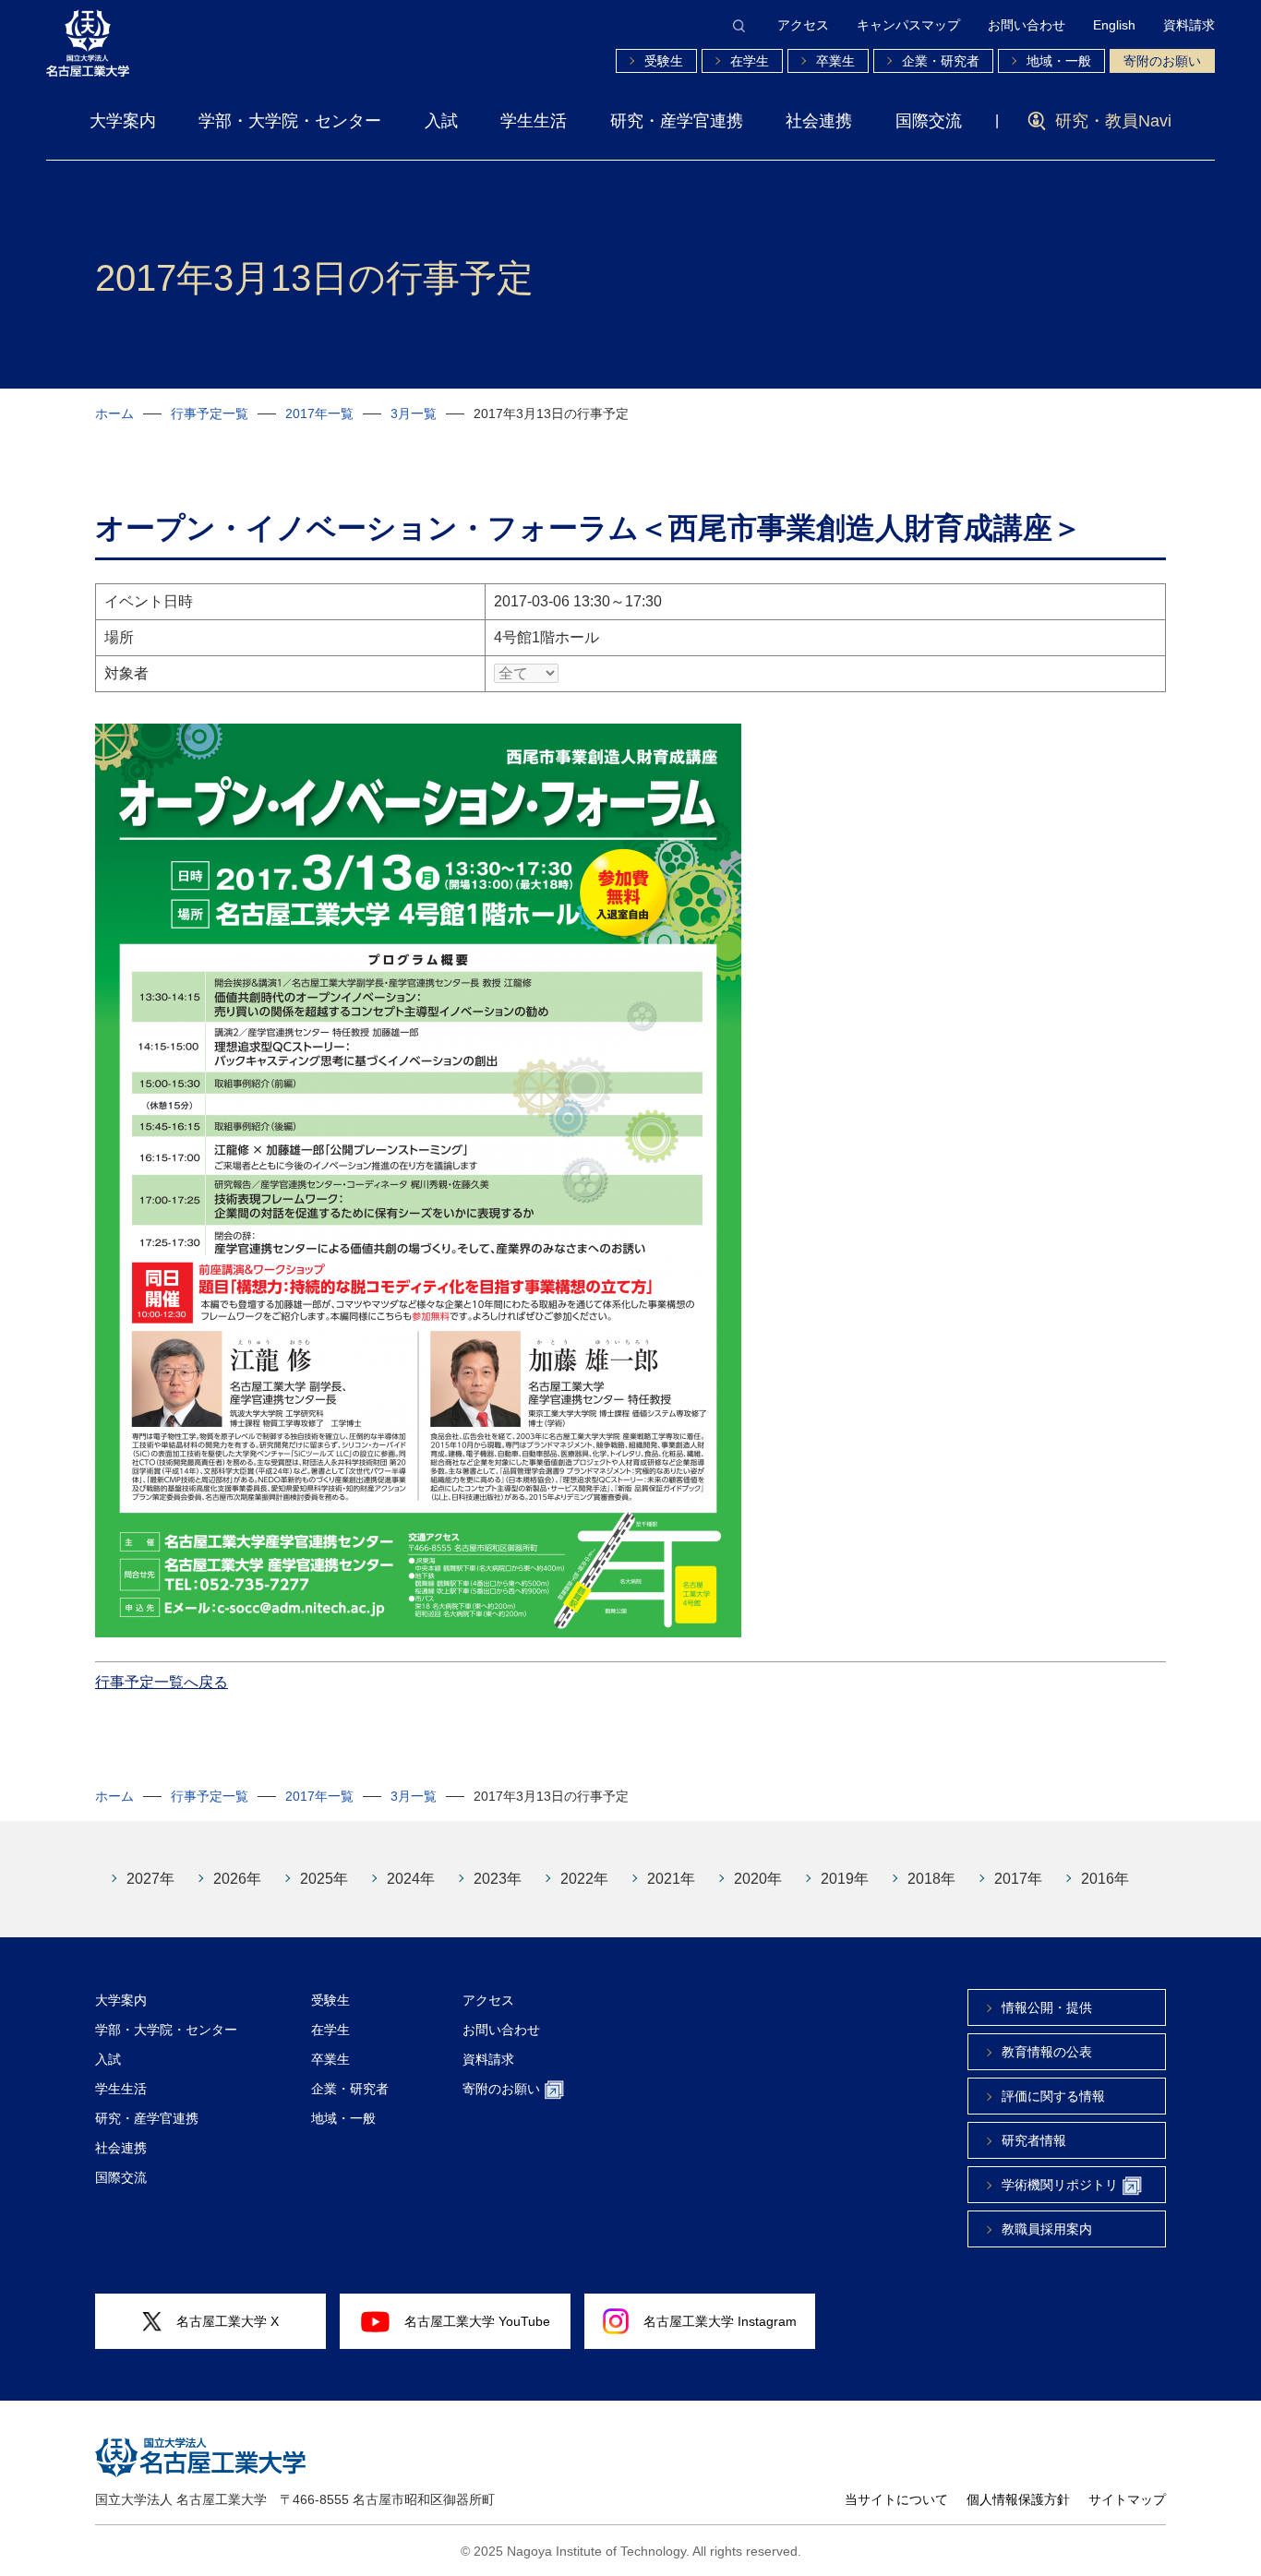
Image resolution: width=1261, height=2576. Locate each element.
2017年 (1018, 1879)
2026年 (237, 1879)
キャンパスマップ (908, 25)
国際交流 (929, 121)
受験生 (664, 61)
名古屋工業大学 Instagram (720, 2321)
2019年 (845, 1879)
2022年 (584, 1879)
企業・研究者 (941, 61)
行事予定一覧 (210, 413)
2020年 (758, 1879)
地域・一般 (1059, 61)
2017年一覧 (319, 413)
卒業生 (835, 61)
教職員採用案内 (1047, 2229)
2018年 (931, 1879)
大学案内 (123, 121)
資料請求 (1189, 25)
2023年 (498, 1879)
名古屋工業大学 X (228, 2321)
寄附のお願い (1162, 61)
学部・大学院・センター (290, 121)
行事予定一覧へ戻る (162, 1682)
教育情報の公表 (1047, 2052)
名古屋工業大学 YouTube (477, 2321)
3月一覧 (414, 413)
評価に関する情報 (1053, 2096)
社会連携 (819, 121)
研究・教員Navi (1113, 121)
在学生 (750, 61)
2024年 (411, 1879)
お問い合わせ (1027, 25)
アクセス (803, 25)
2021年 (671, 1879)
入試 (441, 121)
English (1114, 25)
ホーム (114, 413)
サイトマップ (1127, 2499)
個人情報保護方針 (1018, 2499)
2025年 (324, 1879)
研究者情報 (1034, 2140)
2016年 (1105, 1879)
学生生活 (534, 121)
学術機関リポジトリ (1060, 2185)
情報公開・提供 (1047, 2007)
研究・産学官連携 (677, 121)
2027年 (150, 1879)
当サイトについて (896, 2499)
